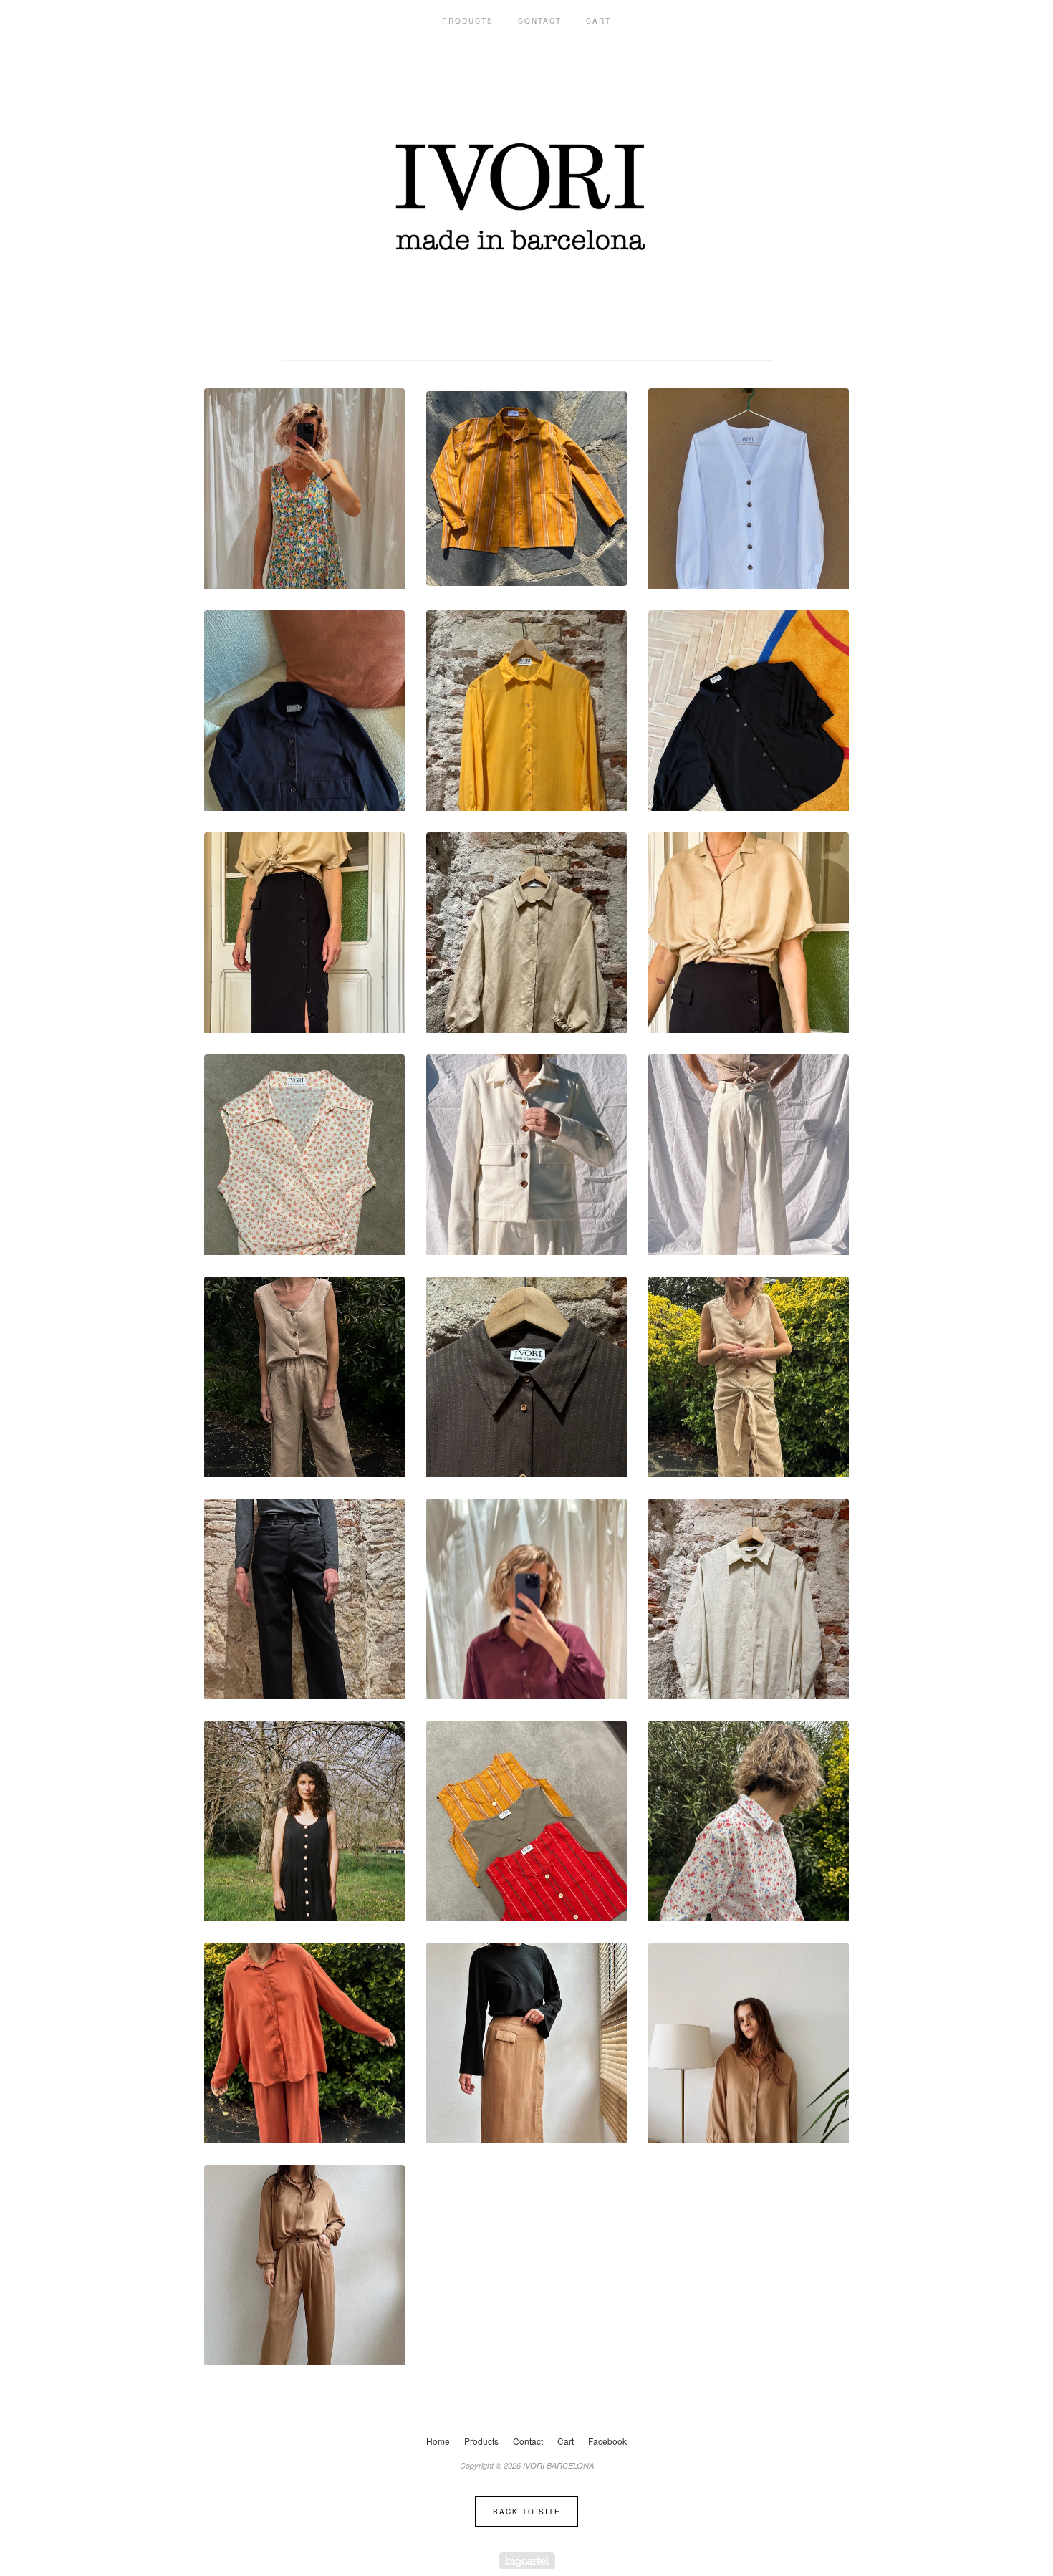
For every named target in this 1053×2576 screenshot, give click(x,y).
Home (438, 2441)
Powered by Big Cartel (527, 2561)
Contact (540, 21)
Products (468, 21)
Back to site (527, 2512)
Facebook (607, 2441)
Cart (598, 21)
